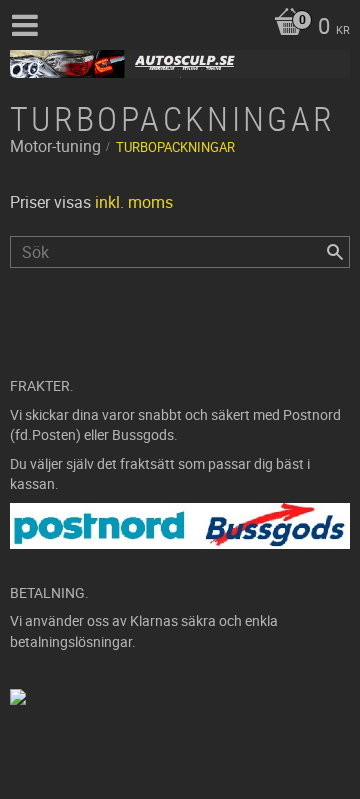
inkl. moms (134, 202)
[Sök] (335, 252)
